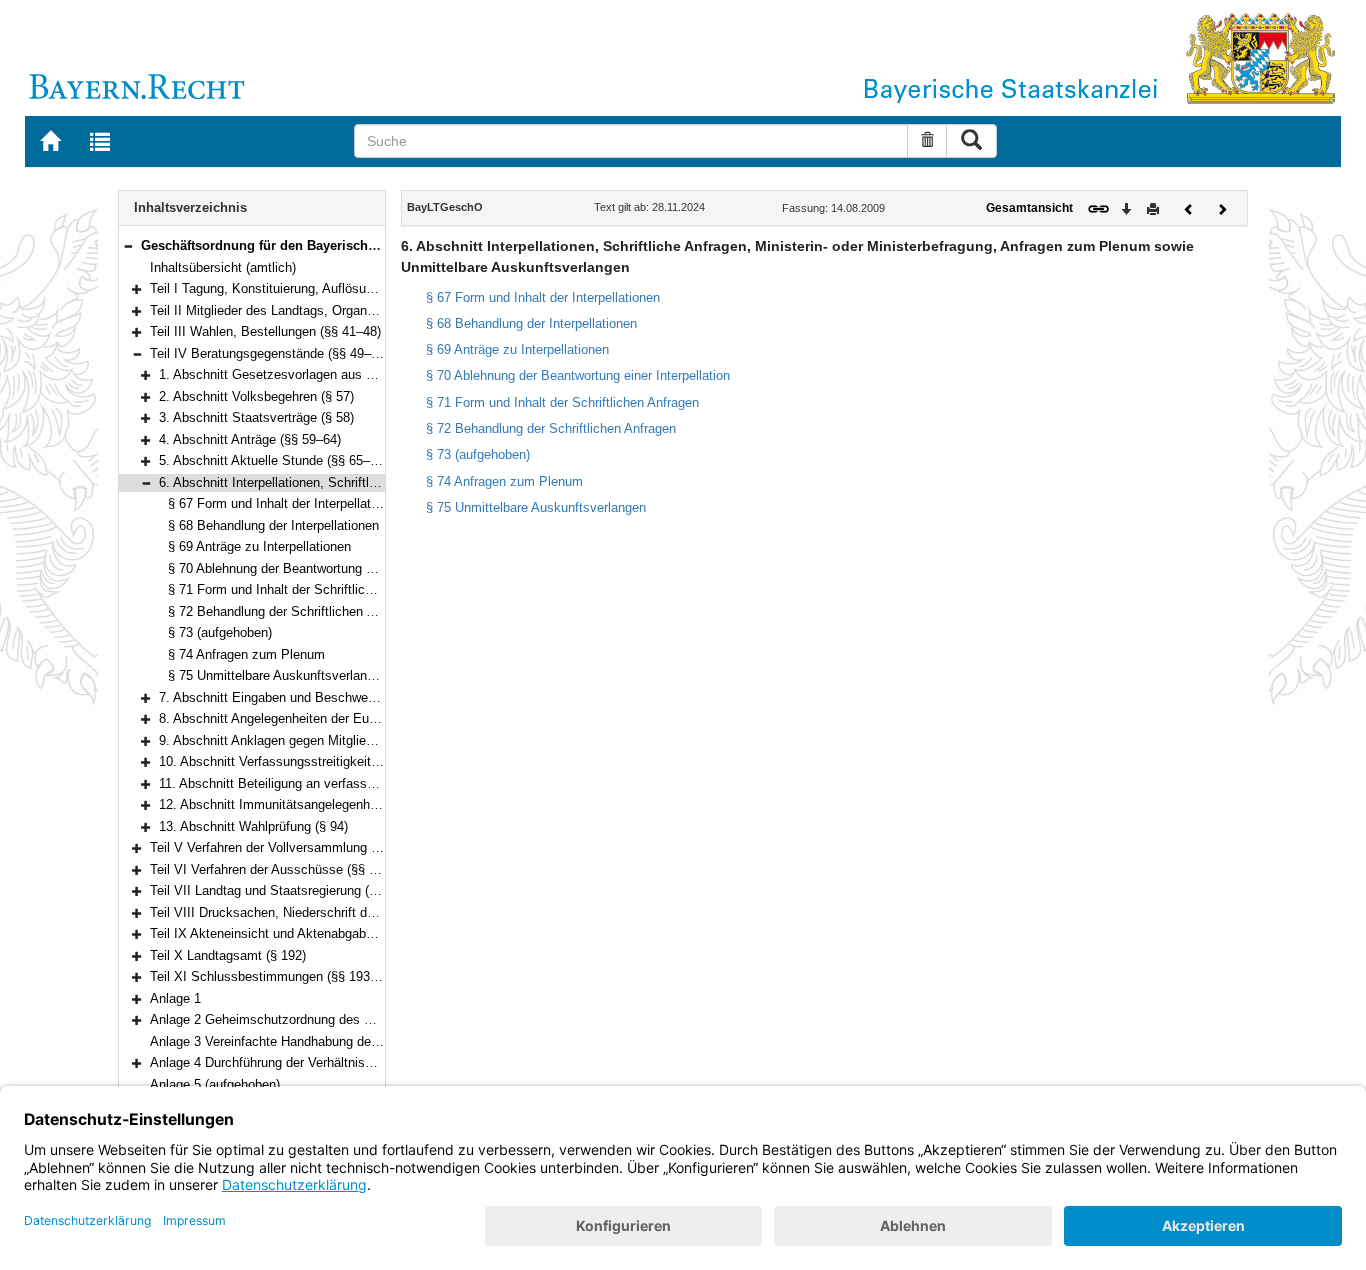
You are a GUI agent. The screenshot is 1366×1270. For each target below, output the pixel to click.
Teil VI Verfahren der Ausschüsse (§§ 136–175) (286, 869)
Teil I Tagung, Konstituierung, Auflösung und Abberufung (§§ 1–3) (337, 288)
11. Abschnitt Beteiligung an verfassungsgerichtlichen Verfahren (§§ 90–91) (375, 783)
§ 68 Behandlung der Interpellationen (273, 525)
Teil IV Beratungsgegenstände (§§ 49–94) (269, 353)
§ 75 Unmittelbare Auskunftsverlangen (278, 675)
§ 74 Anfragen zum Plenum (246, 654)
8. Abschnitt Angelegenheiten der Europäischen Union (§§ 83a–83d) (353, 718)
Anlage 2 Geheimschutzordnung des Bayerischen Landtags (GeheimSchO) (366, 1019)
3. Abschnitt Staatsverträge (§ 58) (256, 417)
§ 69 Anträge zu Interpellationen (259, 546)
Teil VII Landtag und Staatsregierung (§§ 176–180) (295, 890)
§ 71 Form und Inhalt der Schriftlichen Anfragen (304, 589)
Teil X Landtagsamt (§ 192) (228, 955)
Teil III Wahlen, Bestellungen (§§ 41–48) (265, 331)
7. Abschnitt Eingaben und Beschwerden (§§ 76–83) (308, 697)
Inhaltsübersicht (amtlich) (223, 267)
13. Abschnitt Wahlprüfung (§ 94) (253, 826)
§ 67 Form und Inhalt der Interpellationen (285, 503)
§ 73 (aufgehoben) (220, 632)
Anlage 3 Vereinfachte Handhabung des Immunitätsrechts (316, 1041)
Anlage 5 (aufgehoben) (215, 1084)
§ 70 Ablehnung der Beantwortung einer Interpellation (320, 568)
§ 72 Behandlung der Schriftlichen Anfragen (293, 611)
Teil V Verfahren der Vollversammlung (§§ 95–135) (294, 847)
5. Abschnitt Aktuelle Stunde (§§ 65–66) (273, 460)
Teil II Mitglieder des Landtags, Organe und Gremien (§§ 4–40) (330, 310)
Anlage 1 (175, 998)
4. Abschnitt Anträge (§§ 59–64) (250, 439)
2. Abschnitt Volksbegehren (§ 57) (256, 396)
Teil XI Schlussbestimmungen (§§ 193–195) (276, 976)
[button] (128, 245)
